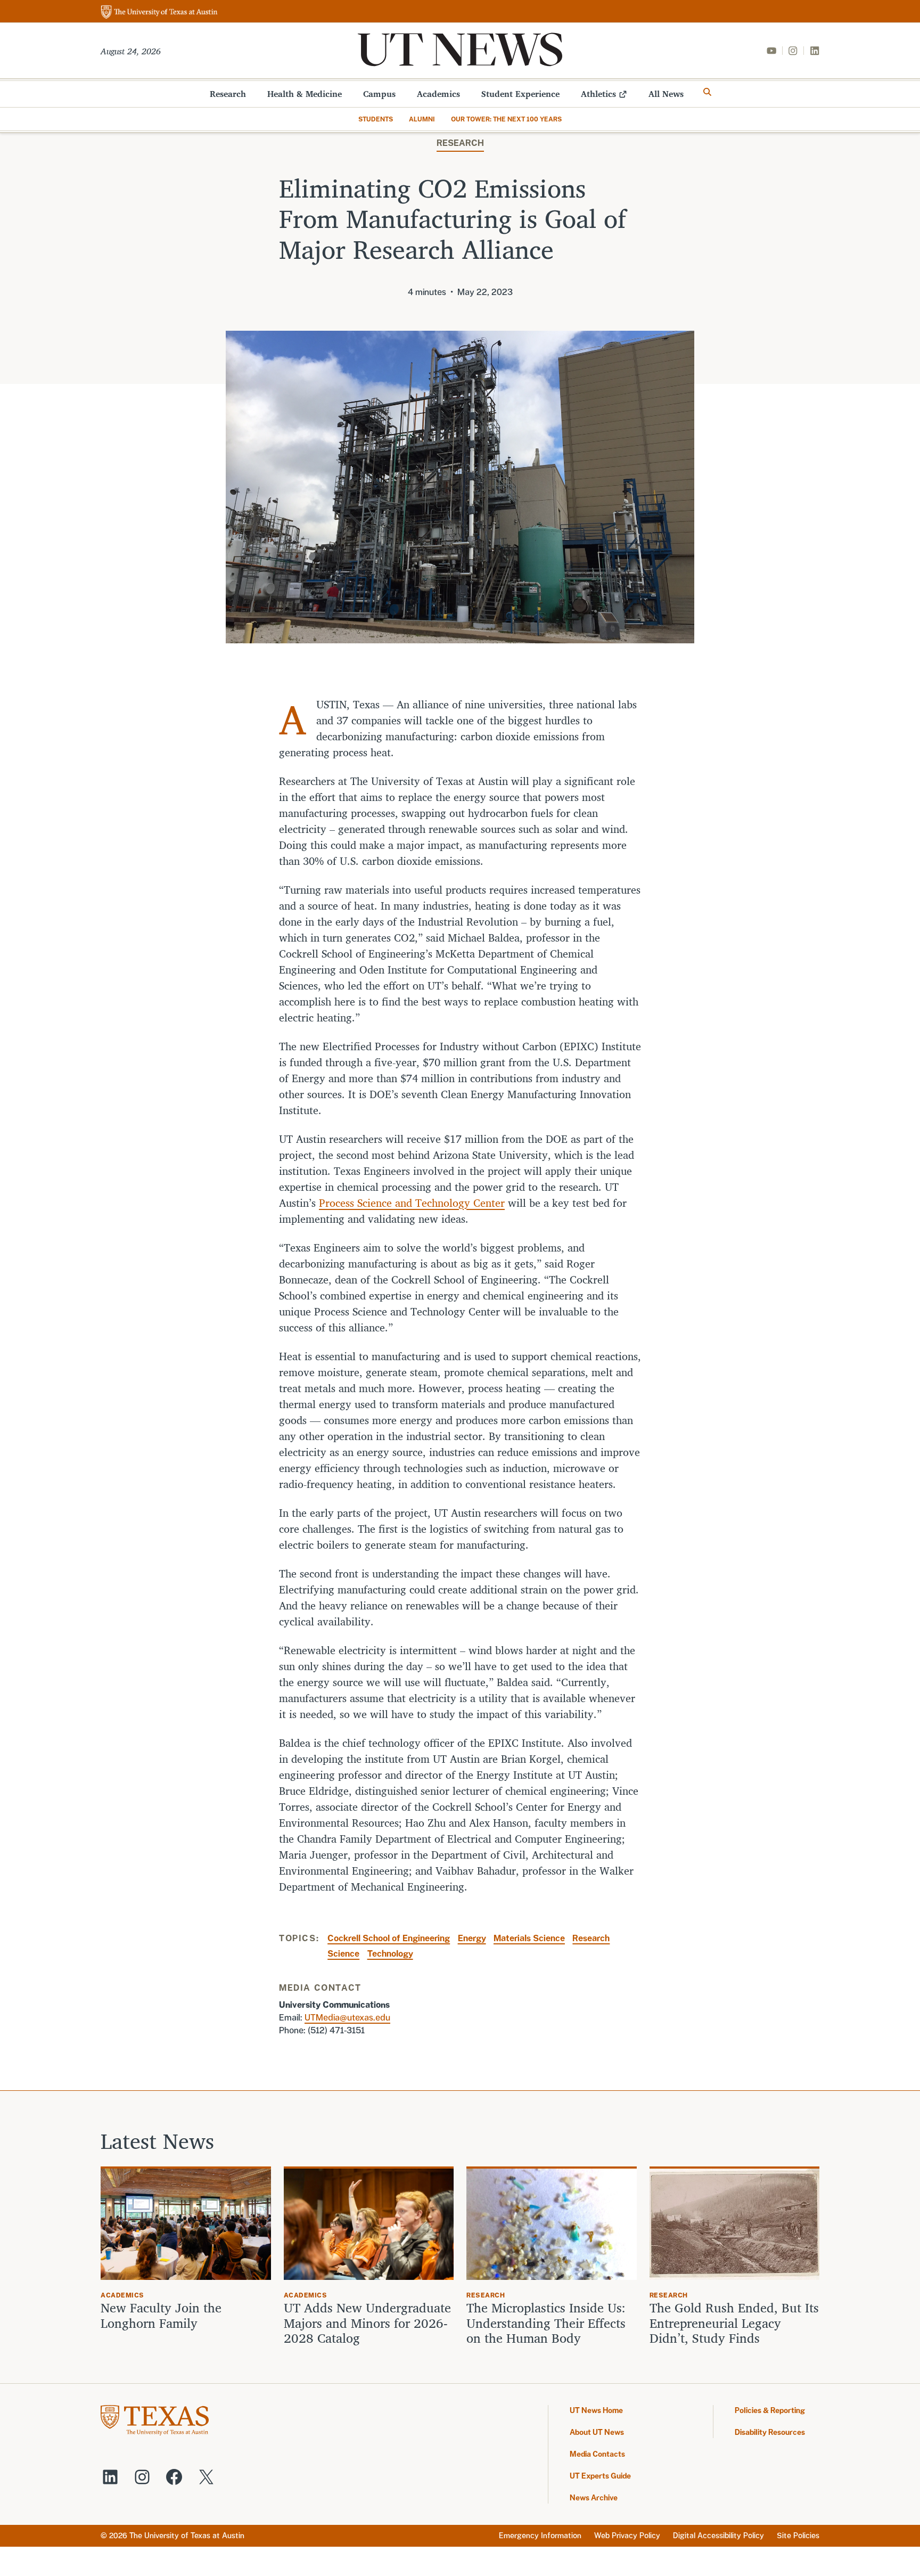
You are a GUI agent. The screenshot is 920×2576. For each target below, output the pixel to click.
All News (666, 94)
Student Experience (520, 94)
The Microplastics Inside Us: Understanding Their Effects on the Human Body (546, 2323)
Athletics (598, 94)
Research (228, 94)
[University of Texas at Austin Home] (159, 13)
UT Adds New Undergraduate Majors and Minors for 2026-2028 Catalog (367, 2323)
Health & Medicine (305, 94)
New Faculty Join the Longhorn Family (161, 2316)
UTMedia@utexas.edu (347, 2018)
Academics (438, 94)
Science (343, 1954)
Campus (379, 94)
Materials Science (529, 1938)
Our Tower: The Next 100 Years (506, 119)
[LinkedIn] (815, 51)
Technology (390, 1954)
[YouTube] (771, 51)
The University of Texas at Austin (187, 2536)
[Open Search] (708, 92)
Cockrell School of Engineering (389, 1938)
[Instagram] (793, 51)
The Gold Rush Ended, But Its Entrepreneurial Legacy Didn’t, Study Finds (734, 2323)
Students (376, 119)
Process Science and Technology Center (412, 1203)
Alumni (422, 119)
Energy (472, 1938)
